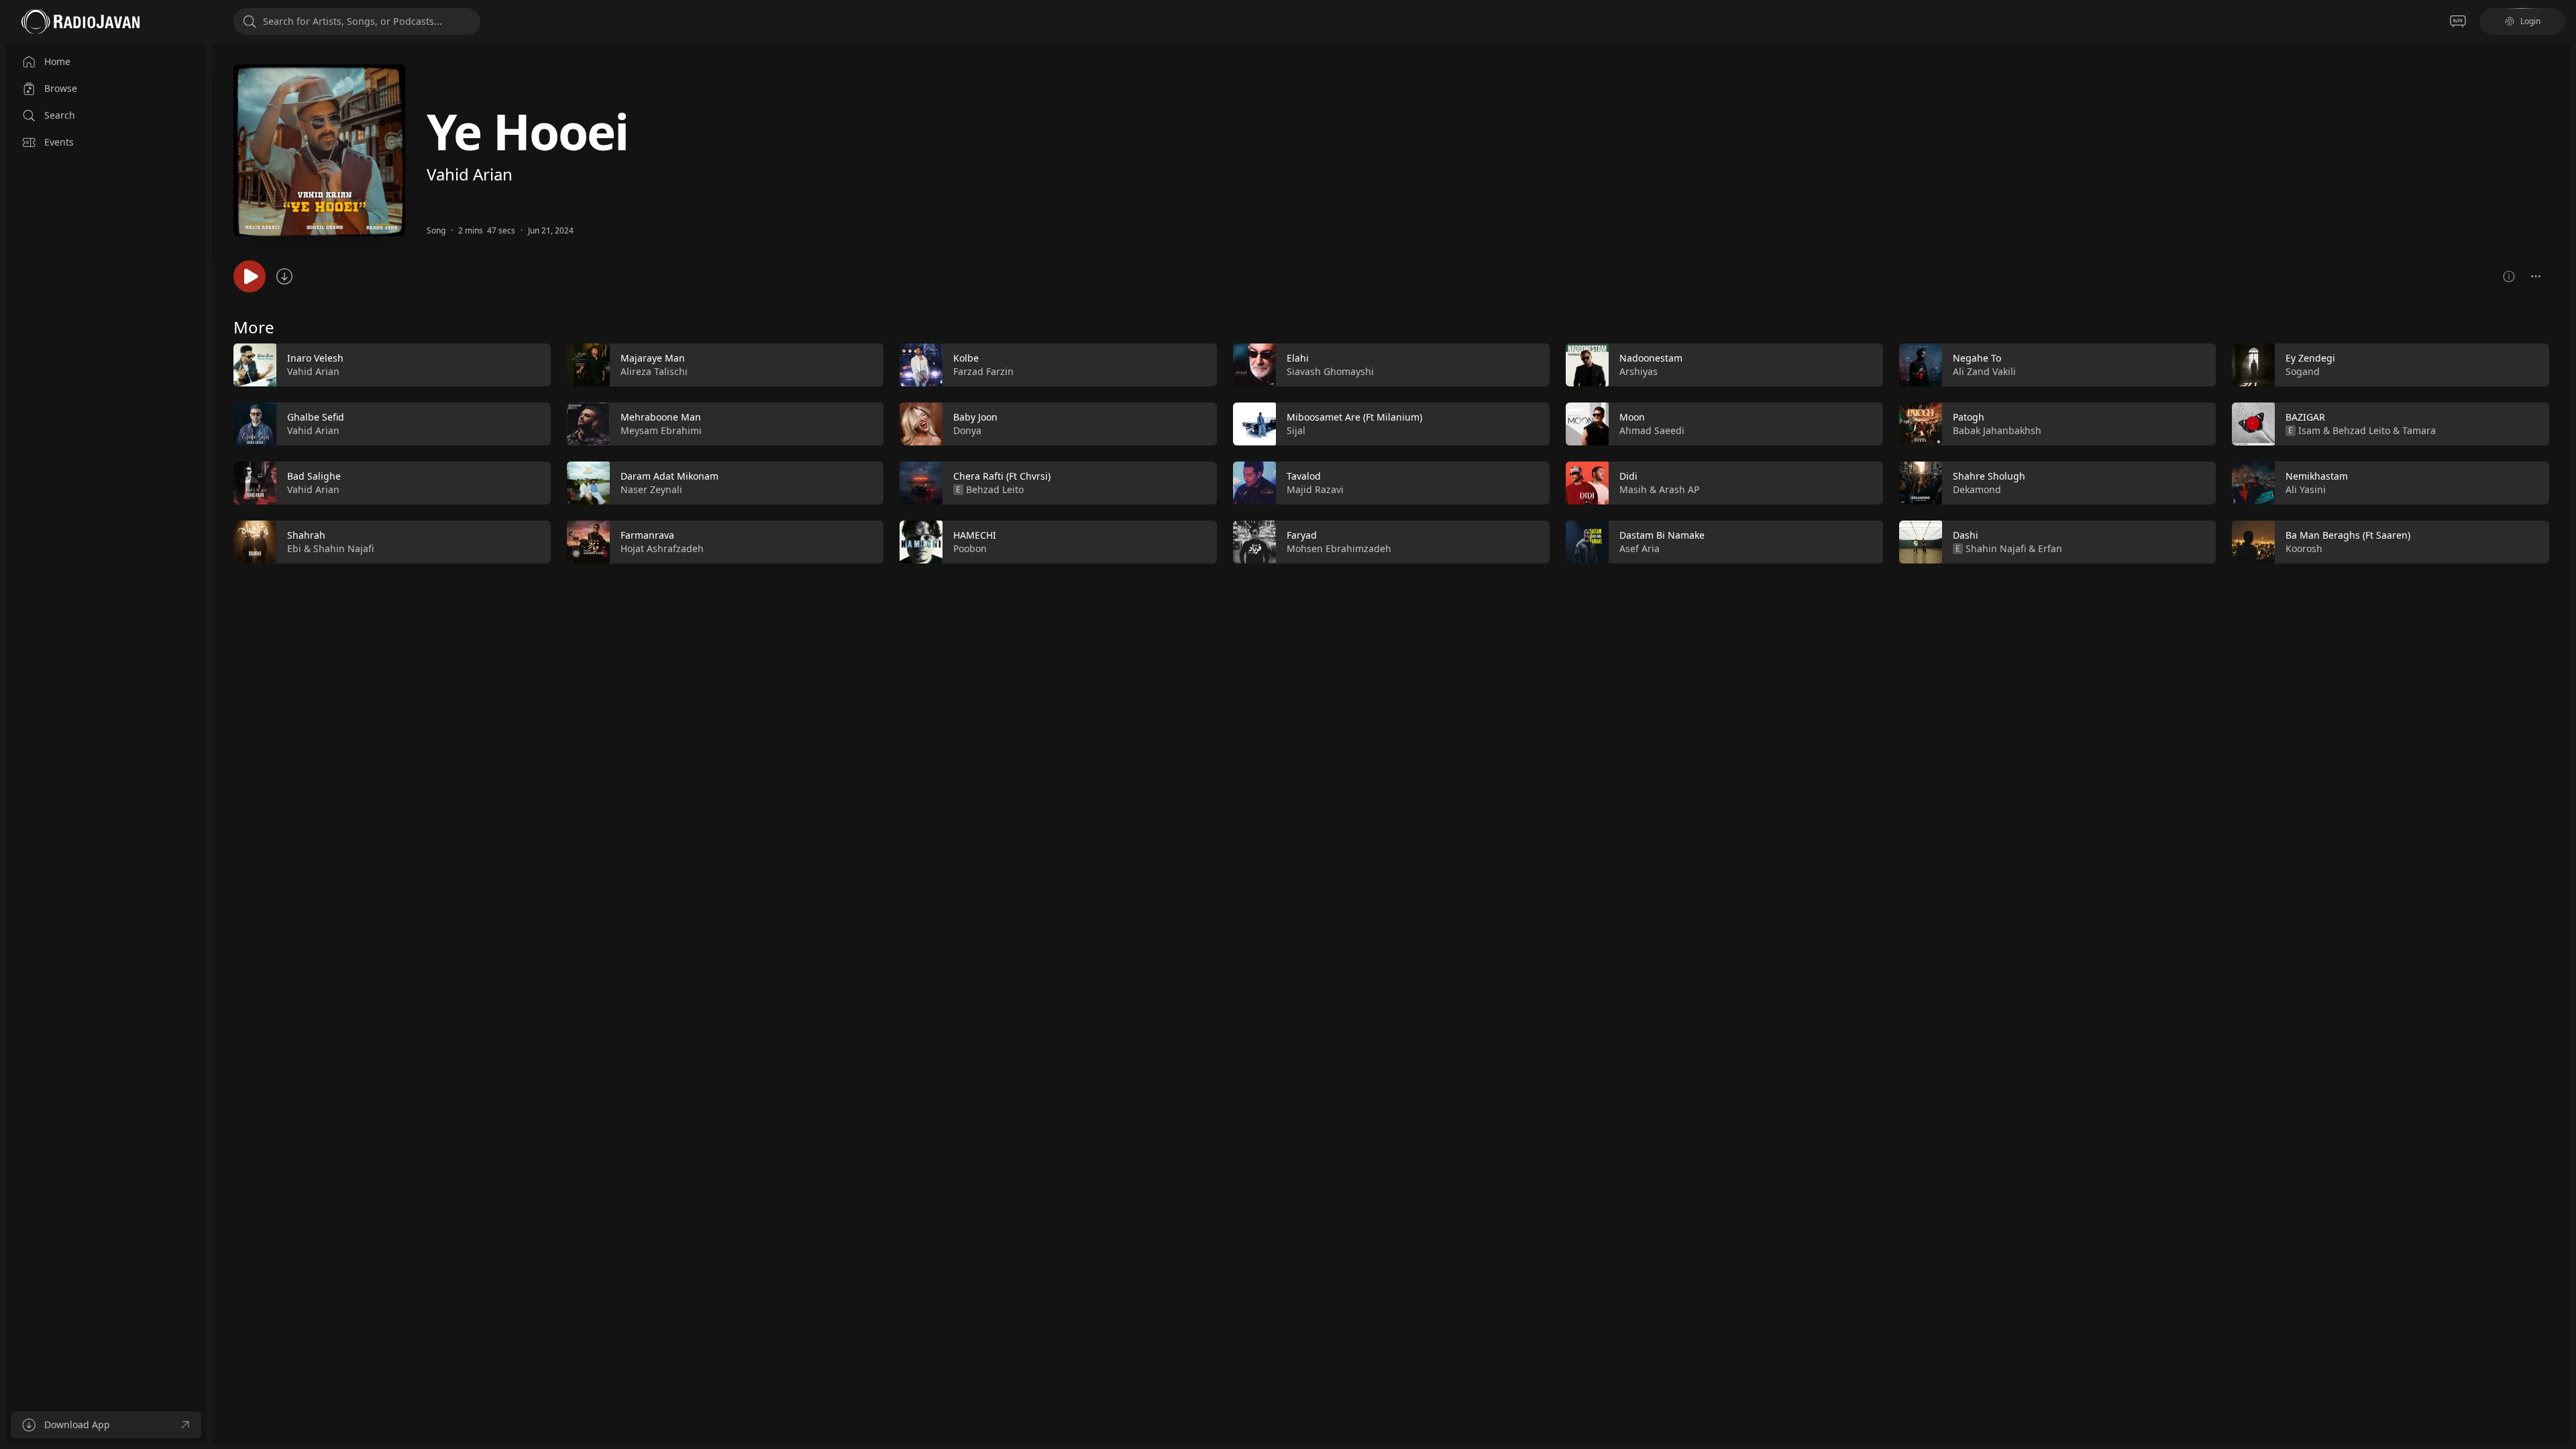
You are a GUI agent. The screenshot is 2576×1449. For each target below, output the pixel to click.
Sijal (1296, 430)
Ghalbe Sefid (316, 417)
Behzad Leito (995, 489)
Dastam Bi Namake (1662, 535)
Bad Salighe (314, 476)
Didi (1628, 476)
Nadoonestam (1651, 358)
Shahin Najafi (343, 548)
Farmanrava (647, 535)
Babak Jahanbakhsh (1997, 430)
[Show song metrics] (2509, 276)
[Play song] (250, 276)
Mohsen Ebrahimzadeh (1339, 548)
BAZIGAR (2305, 417)
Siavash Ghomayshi (1330, 371)
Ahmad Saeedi (1652, 430)
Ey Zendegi (2310, 358)
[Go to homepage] (80, 21)
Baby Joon (975, 417)
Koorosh (2304, 548)
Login (2530, 21)
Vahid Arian (470, 174)
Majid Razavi (1315, 489)
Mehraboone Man (661, 417)
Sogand (2303, 371)
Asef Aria (1640, 548)
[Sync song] (284, 276)
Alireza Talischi (654, 371)
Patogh (1969, 417)
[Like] (532, 366)
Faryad (1302, 535)
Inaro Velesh (315, 358)
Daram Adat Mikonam (669, 476)
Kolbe (966, 358)
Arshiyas (1639, 371)
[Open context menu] (2536, 276)
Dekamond (1977, 489)
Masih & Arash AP (1659, 489)
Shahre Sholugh (1989, 476)
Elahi (1298, 358)
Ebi (294, 548)
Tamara (2419, 430)
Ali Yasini (2306, 489)
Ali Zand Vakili (1984, 371)
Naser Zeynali (651, 489)
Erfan (2050, 548)
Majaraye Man (653, 358)
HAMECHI (975, 535)
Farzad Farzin (983, 371)
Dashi (1966, 535)
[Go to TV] (2458, 21)
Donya (967, 430)
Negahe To (1977, 358)
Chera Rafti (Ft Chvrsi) (1002, 476)
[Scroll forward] (2561, 451)
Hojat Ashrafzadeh (662, 548)
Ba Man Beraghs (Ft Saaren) (2348, 535)
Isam (2309, 430)
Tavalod (1304, 476)
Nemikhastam (2317, 476)
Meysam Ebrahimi (661, 430)
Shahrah (306, 535)
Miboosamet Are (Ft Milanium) (1354, 417)
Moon (1632, 417)
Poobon (970, 548)
